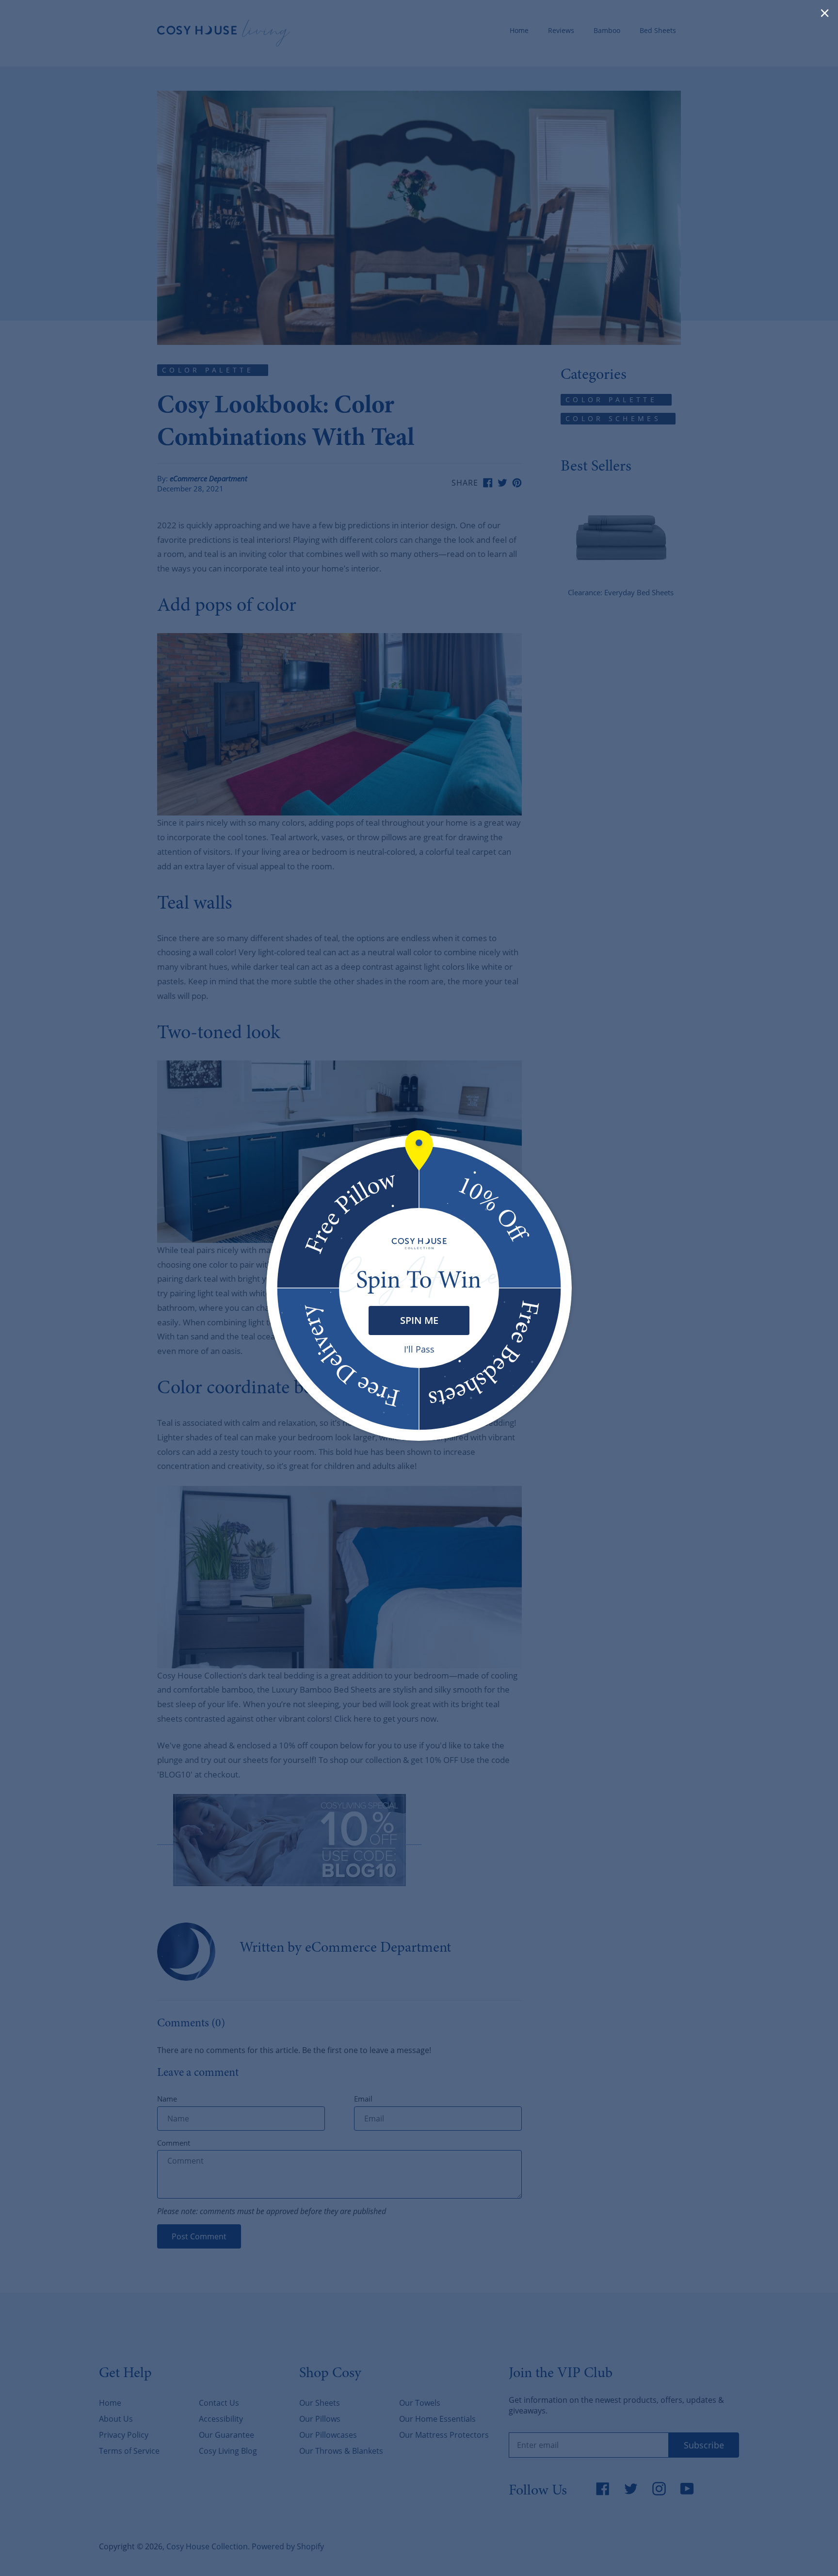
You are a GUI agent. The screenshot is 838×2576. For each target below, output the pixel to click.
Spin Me (419, 1320)
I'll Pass (419, 1349)
